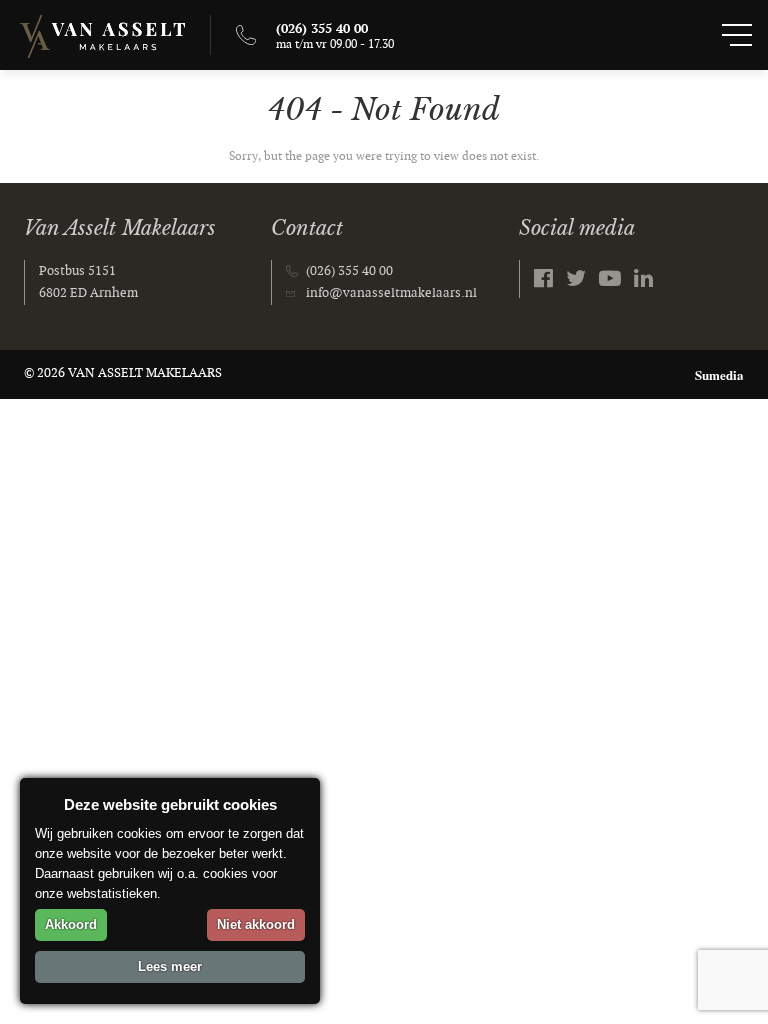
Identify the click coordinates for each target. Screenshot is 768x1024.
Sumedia (719, 374)
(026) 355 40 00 (349, 271)
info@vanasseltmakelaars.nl (391, 293)
